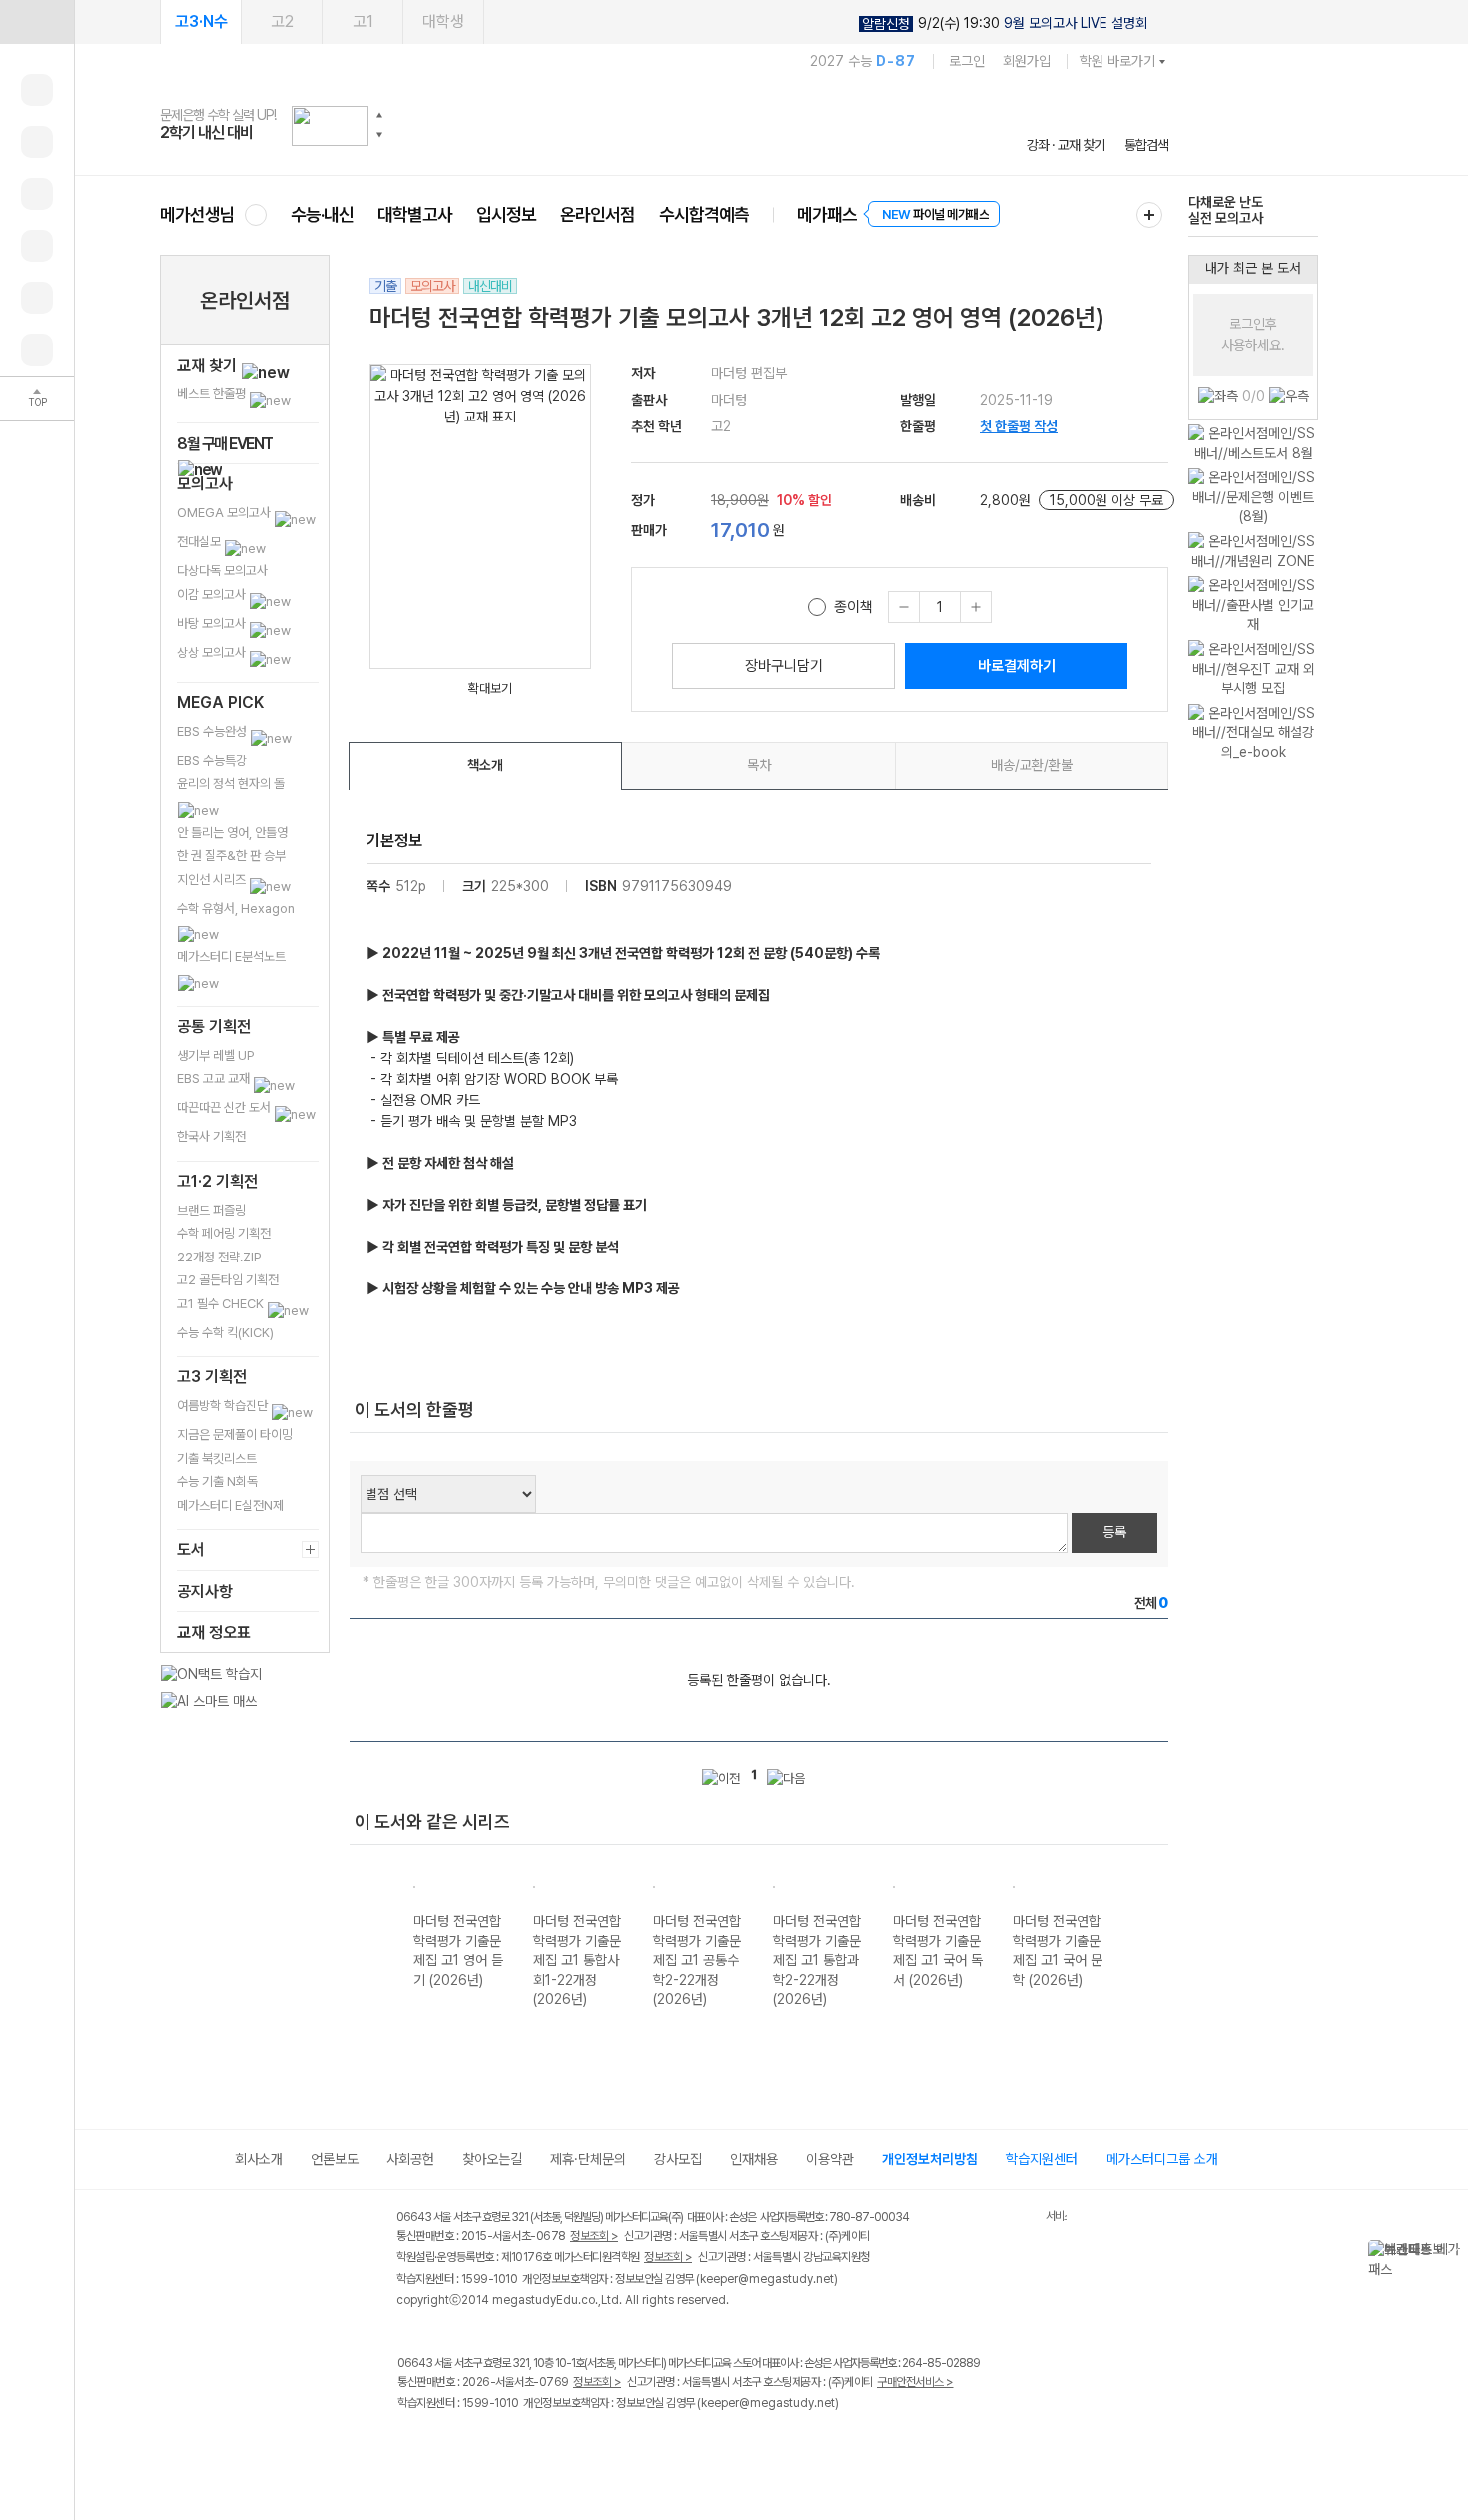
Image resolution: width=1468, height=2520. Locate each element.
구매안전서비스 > (915, 2382)
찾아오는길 (492, 2159)
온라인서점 (598, 214)
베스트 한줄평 (213, 393)
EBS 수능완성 (213, 732)
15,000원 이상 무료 (1106, 500)
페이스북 (410, 2446)
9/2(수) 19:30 (1005, 23)
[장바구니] (37, 298)
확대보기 (490, 689)
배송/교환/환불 (1032, 765)
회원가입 (1027, 61)
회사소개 (259, 2159)
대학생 (443, 21)
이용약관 (830, 2159)
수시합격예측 (704, 214)
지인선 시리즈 (213, 879)
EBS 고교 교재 (215, 1078)
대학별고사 (415, 214)
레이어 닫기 (1453, 2250)
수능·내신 (322, 214)
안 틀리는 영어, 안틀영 (232, 833)
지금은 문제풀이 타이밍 (235, 1435)
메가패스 (827, 214)
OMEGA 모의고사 (225, 513)
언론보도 (335, 2159)
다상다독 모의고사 (222, 571)
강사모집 (678, 2159)
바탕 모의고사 (213, 624)
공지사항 (205, 1592)
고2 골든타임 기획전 (228, 1280)
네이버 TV (533, 2446)
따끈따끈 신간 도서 (225, 1107)
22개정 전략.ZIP (219, 1257)
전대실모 (200, 542)
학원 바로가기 (1117, 61)
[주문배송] (37, 350)
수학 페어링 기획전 (224, 1233)
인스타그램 (451, 2446)
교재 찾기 (209, 365)
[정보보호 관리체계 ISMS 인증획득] (987, 2219)
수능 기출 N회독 (217, 1482)
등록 (1114, 1532)
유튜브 (574, 2446)
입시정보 (506, 214)
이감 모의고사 (213, 595)
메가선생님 (197, 214)
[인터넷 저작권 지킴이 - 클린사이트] (1020, 2220)
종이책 (853, 607)
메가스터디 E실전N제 (230, 1506)
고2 (282, 21)
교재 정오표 (214, 1633)
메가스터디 (664, 125)
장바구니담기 (784, 666)
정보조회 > (594, 2236)
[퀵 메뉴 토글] (37, 22)
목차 (759, 765)
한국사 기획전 (211, 1136)
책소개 (485, 765)
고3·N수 (201, 21)
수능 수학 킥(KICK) (225, 1333)
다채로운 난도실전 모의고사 (1226, 210)
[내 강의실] (37, 90)
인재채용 (754, 2159)
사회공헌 (410, 2159)
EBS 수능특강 (212, 761)
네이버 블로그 (492, 2446)
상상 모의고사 (213, 653)
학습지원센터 (1042, 2159)
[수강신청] (37, 142)
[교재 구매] (37, 246)
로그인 (967, 61)
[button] (379, 115)
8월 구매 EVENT (225, 444)
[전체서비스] (1149, 215)
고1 (363, 21)
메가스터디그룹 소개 (1162, 2159)
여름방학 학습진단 (224, 1406)
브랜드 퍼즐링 (211, 1210)
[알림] (37, 194)
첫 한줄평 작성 (1019, 426)
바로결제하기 (1017, 666)
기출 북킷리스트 (217, 1459)
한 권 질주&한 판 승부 (231, 855)
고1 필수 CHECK (222, 1304)
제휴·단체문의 (588, 2159)
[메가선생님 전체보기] (255, 214)
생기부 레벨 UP (216, 1055)
